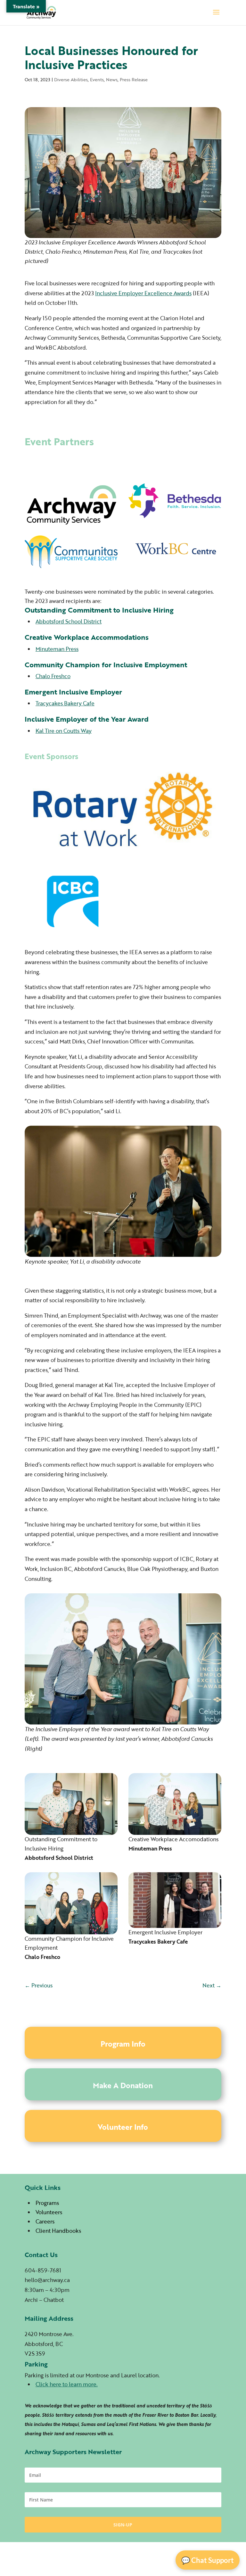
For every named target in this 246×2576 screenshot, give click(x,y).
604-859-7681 (43, 2270)
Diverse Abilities (71, 79)
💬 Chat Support (208, 2560)
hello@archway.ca (47, 2280)
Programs (47, 2203)
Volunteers (49, 2212)
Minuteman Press (57, 649)
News (112, 79)
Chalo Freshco (53, 676)
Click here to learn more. (67, 2384)
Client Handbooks (58, 2231)
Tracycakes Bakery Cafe (65, 703)
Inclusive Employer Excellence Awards (143, 293)
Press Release (134, 79)
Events (97, 79)
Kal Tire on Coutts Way (64, 731)
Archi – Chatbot (44, 2300)
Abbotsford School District (69, 621)
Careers (45, 2221)
